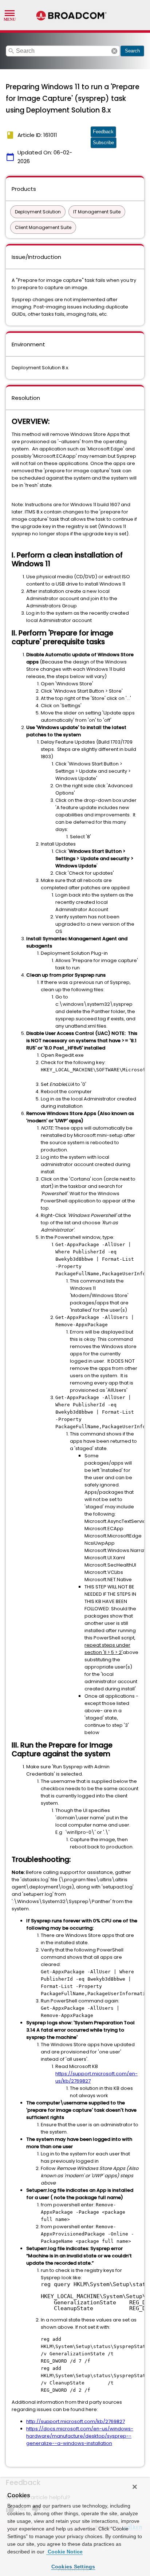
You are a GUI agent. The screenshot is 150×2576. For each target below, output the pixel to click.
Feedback (103, 132)
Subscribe (103, 143)
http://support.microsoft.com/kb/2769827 (76, 2421)
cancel (114, 51)
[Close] (135, 2487)
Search (132, 51)
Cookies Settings (73, 2567)
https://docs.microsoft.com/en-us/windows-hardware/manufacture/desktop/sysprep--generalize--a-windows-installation (80, 2436)
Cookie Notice (64, 2552)
